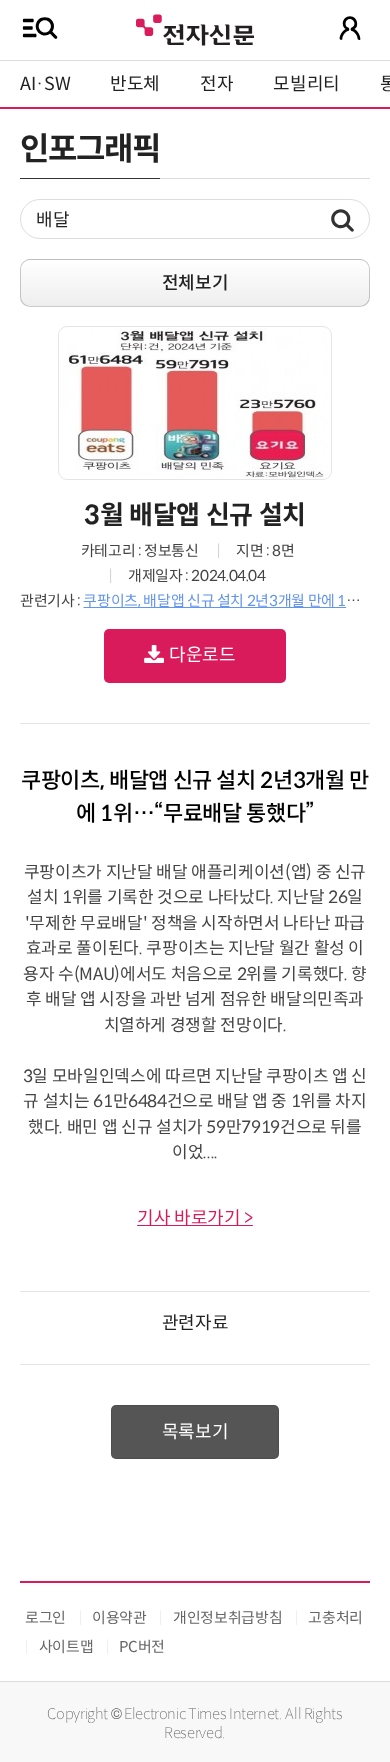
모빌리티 (306, 84)
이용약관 (119, 1617)
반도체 (135, 84)
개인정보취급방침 (227, 1617)
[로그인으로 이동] (350, 28)
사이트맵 (66, 1646)
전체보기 (195, 283)
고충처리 (335, 1617)
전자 (216, 84)
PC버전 (142, 1646)
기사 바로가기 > (195, 1218)
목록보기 (195, 1432)
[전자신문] (195, 27)
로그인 (45, 1617)
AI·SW (45, 84)
